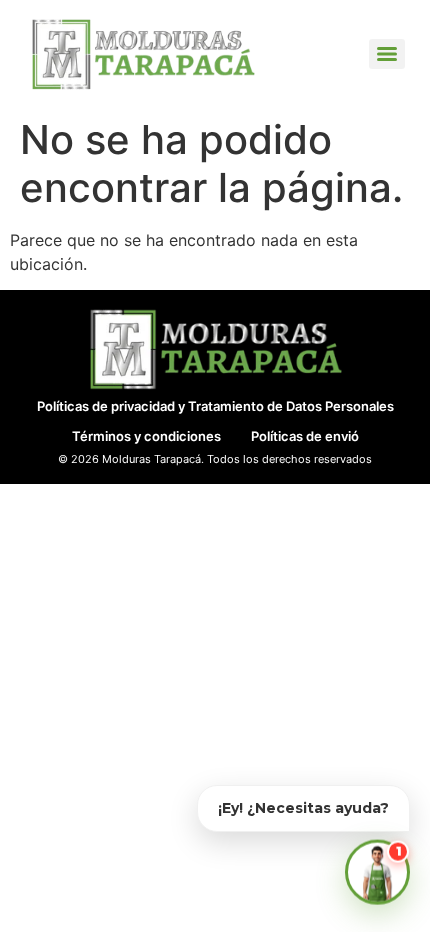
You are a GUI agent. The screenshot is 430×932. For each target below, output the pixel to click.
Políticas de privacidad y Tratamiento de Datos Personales (215, 406)
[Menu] (387, 54)
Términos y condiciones (146, 436)
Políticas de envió (305, 436)
